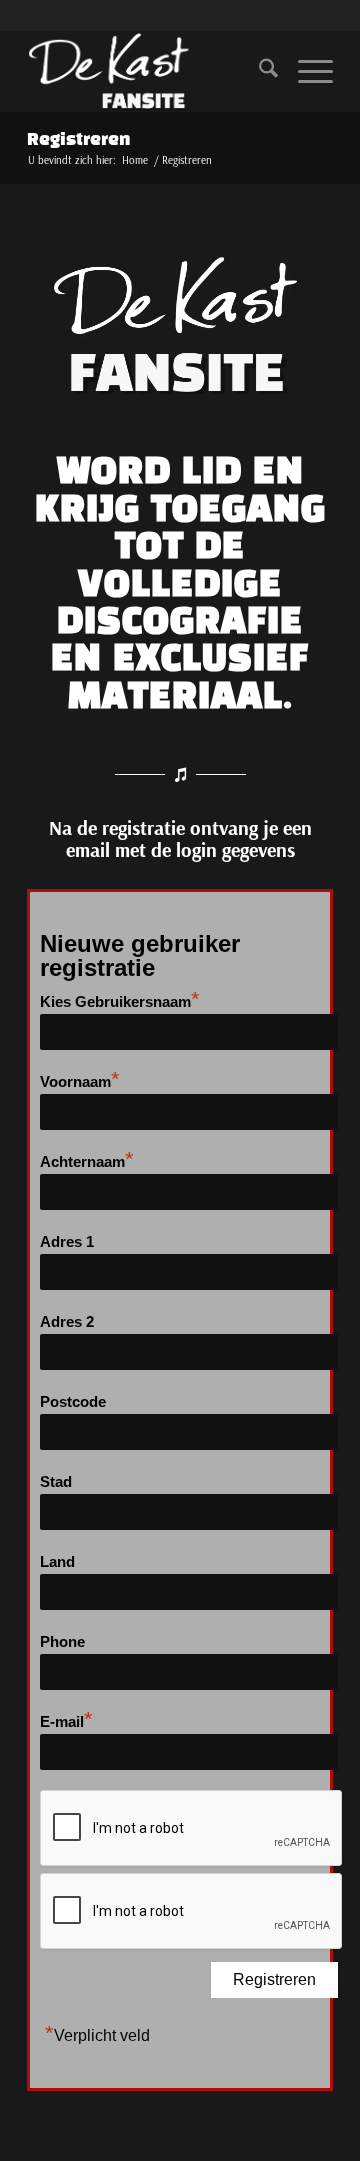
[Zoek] (258, 71)
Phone (62, 1642)
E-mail (66, 1719)
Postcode (73, 1402)
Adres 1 (67, 1242)
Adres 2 (67, 1322)
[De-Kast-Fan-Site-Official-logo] (149, 71)
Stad (56, 1482)
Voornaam (80, 1079)
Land (57, 1562)
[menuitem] (258, 71)
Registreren (78, 140)
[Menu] (305, 71)
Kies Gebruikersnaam (120, 999)
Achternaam (87, 1159)
